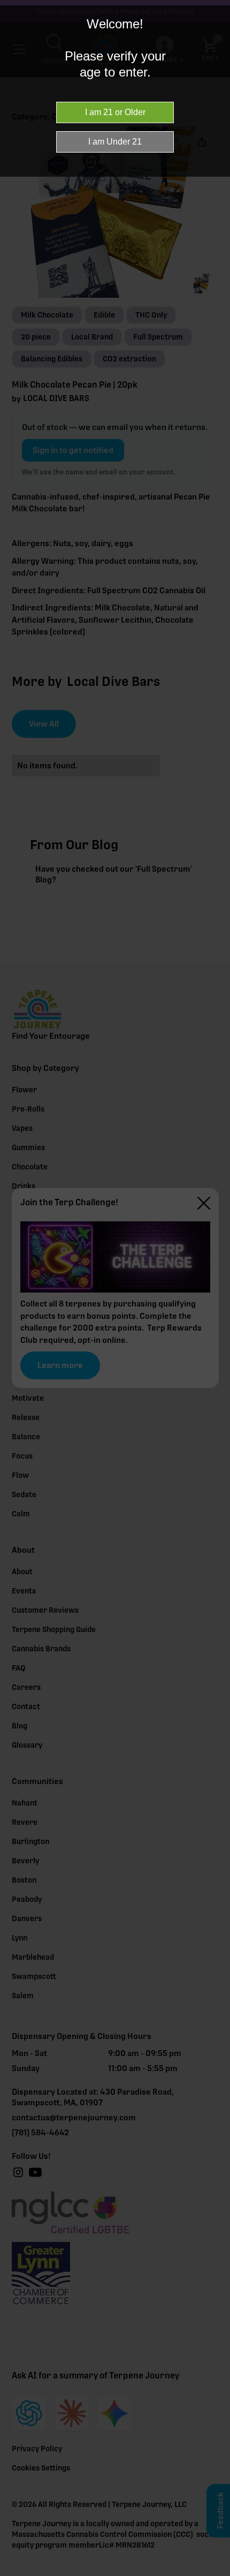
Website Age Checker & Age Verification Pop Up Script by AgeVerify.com (217, 2573)
